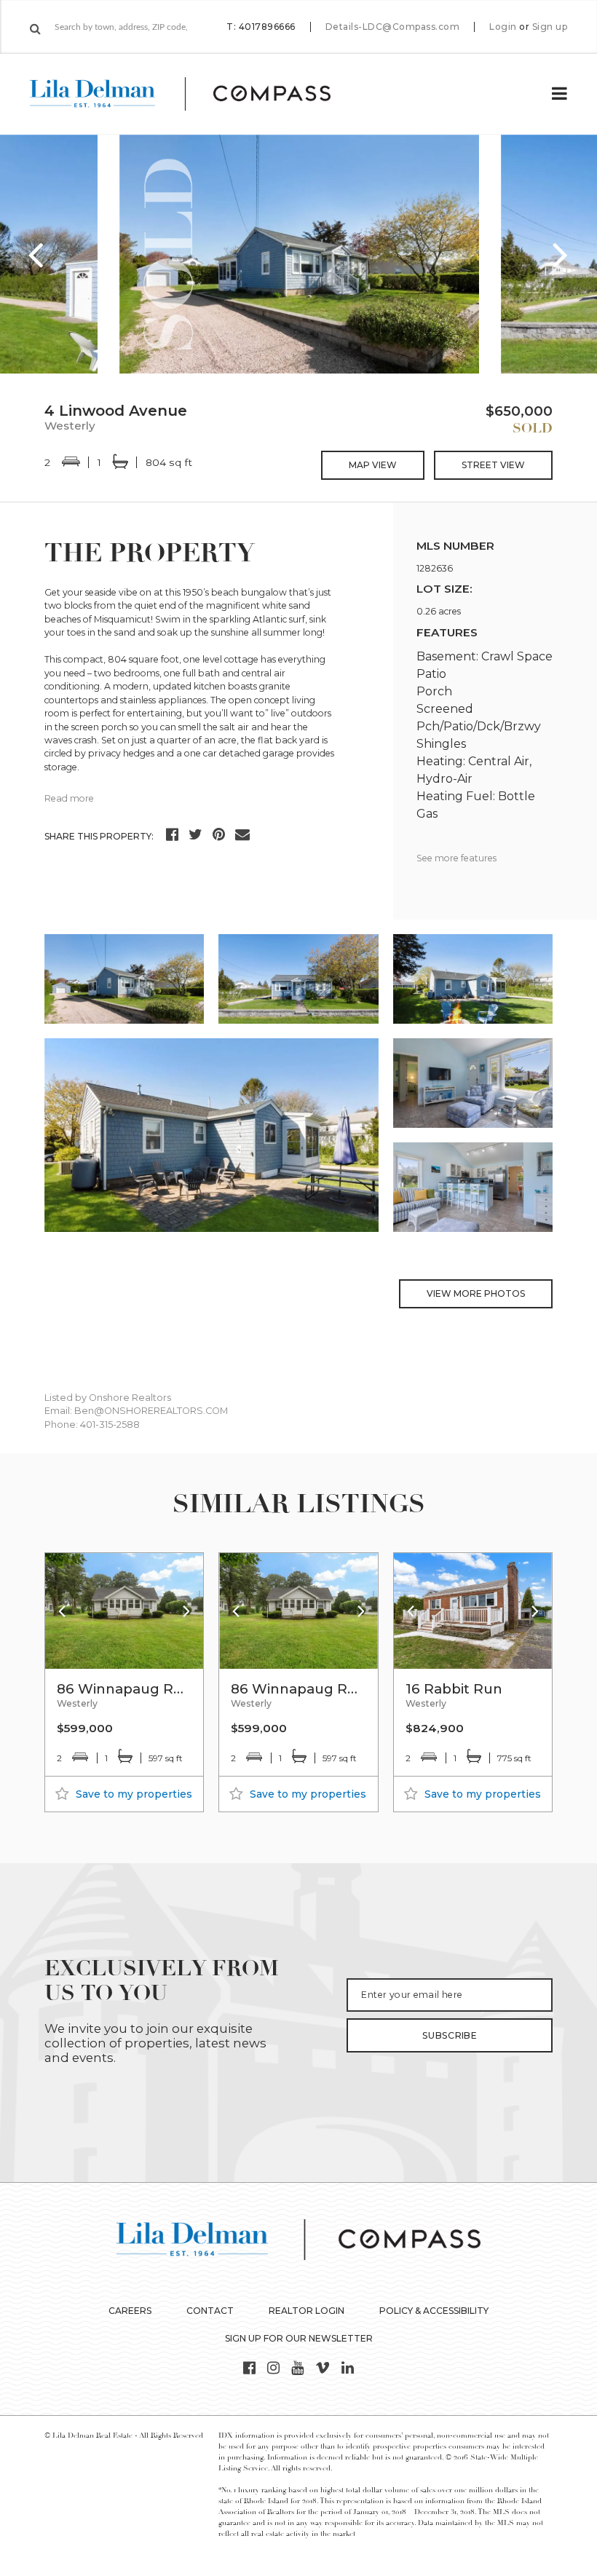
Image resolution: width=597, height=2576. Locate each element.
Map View (373, 465)
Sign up (550, 27)
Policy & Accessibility (434, 2311)
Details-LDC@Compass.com (393, 27)
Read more (69, 798)
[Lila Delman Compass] (198, 94)
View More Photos (476, 1293)
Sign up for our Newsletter (299, 2338)
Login (503, 27)
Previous (36, 254)
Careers (130, 2311)
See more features (456, 858)
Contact (210, 2311)
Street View (493, 465)
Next (561, 254)
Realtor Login (307, 2311)
